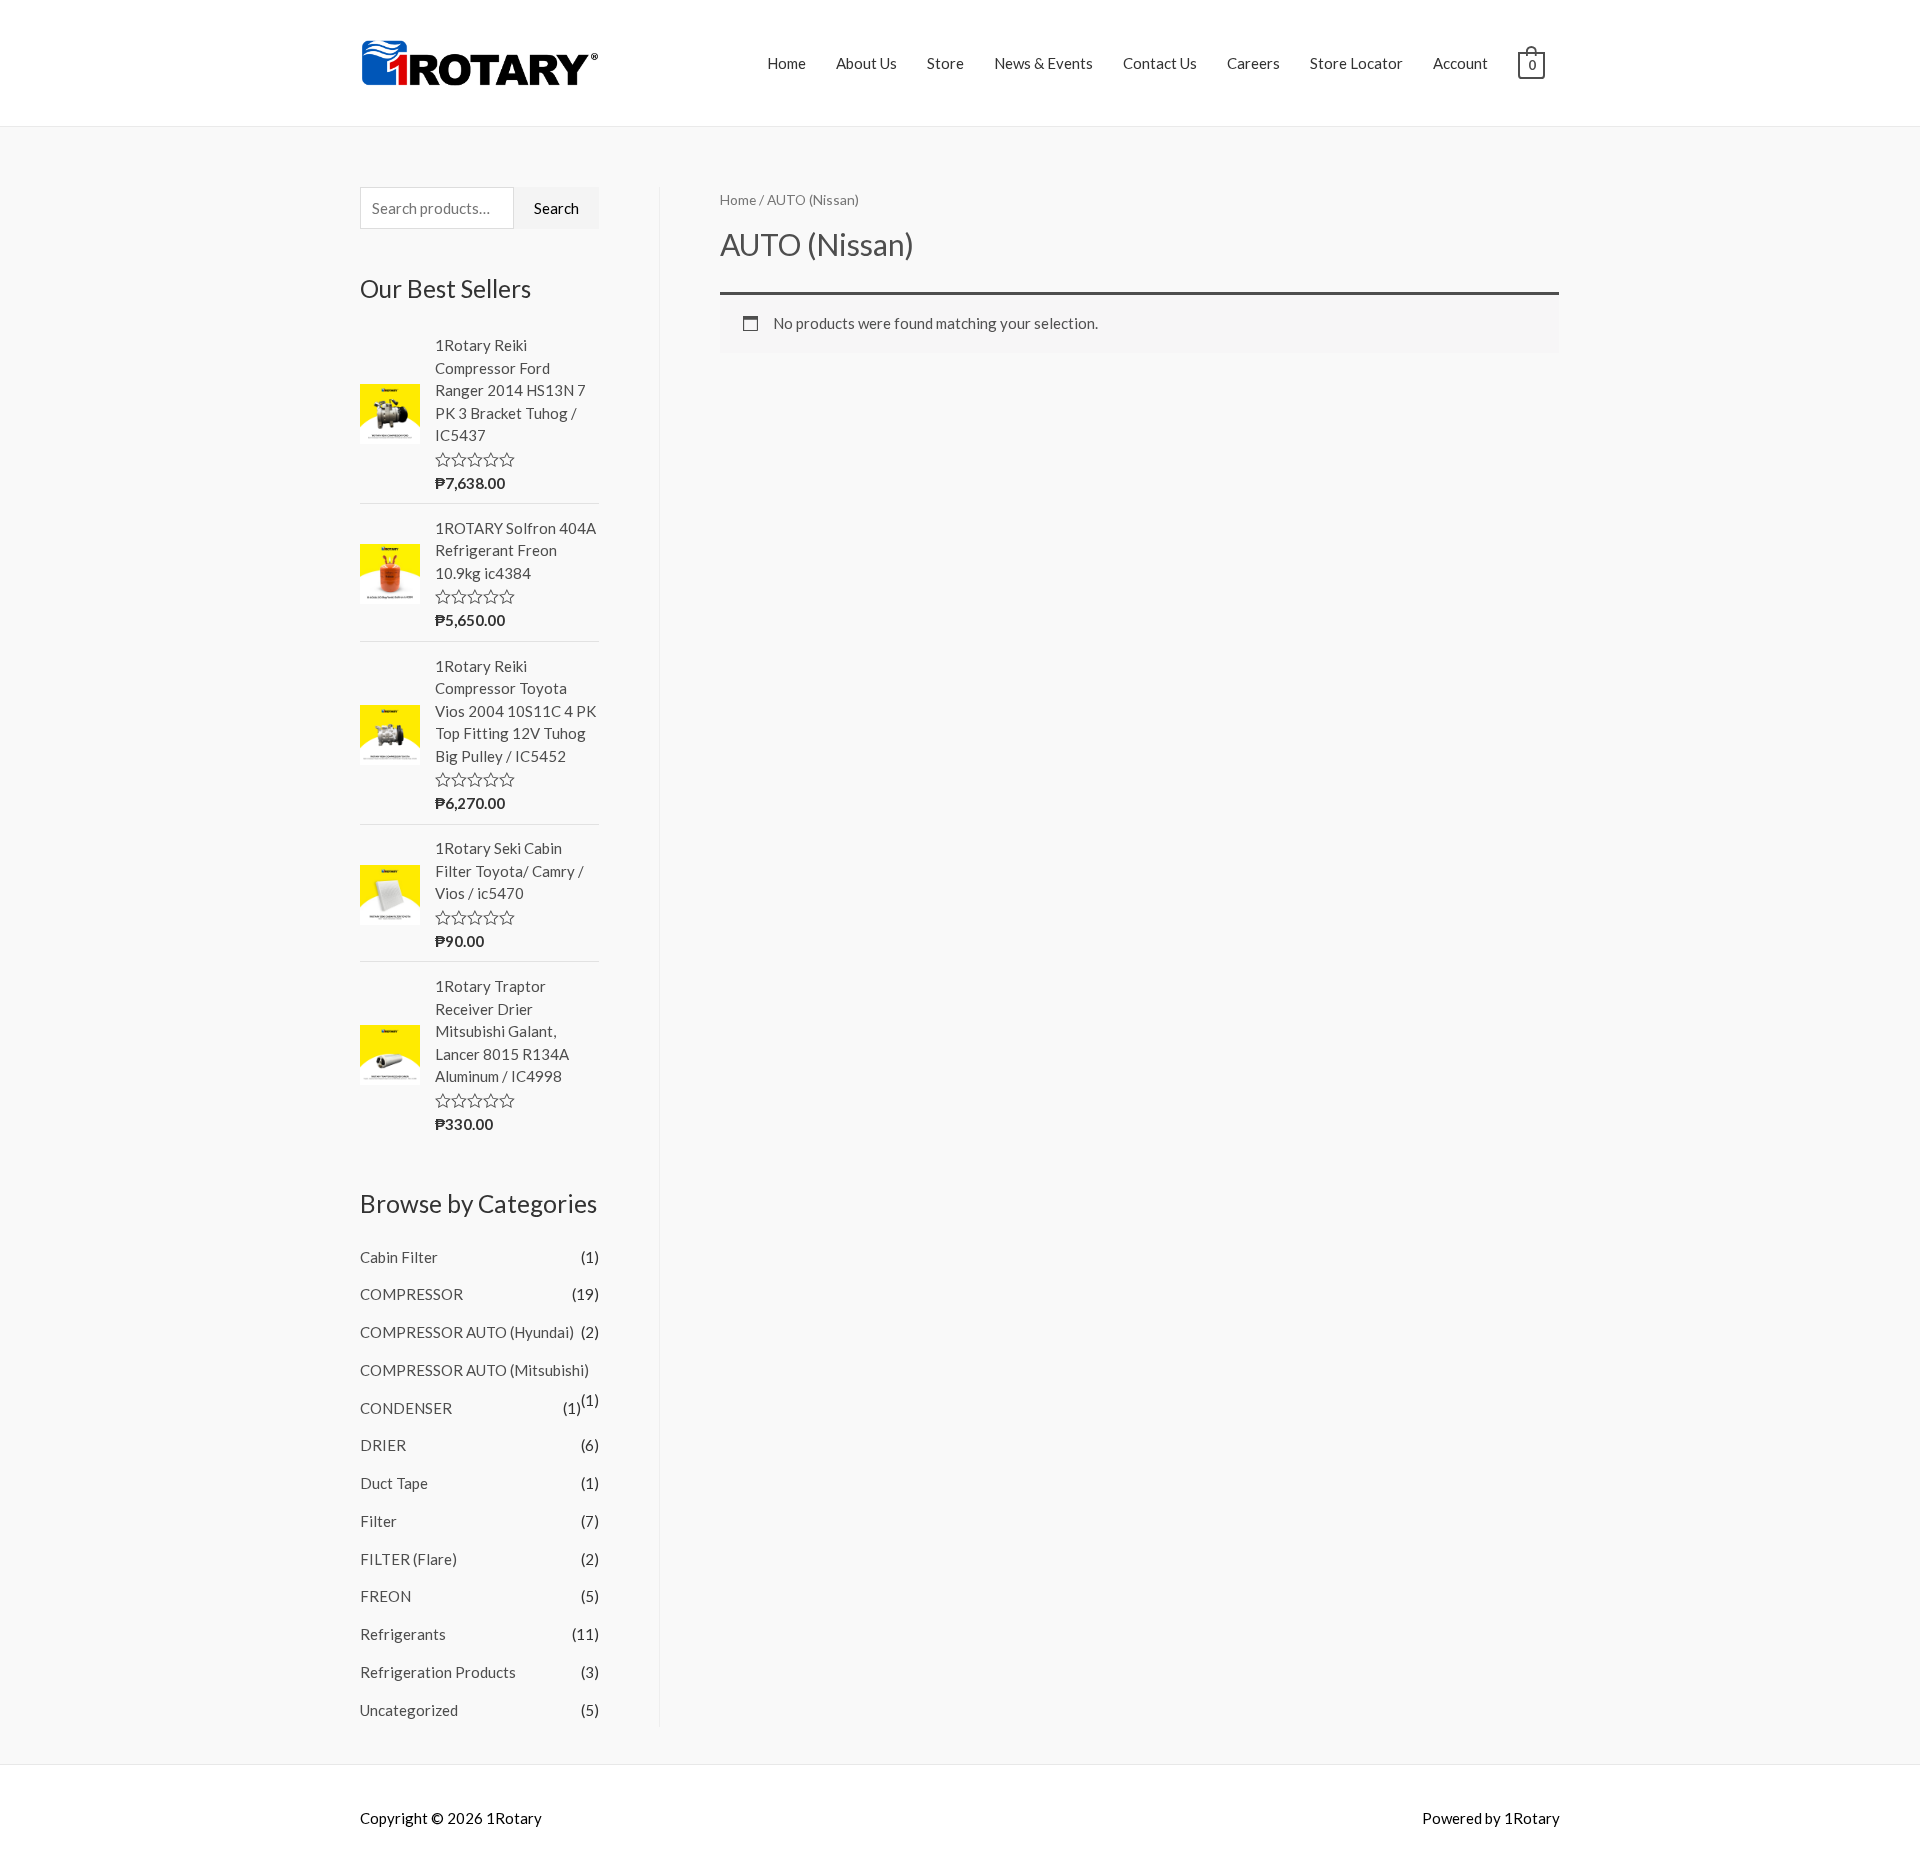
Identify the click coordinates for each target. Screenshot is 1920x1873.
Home (786, 63)
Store (945, 63)
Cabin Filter (399, 1257)
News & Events (1043, 63)
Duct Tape (394, 1483)
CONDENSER (406, 1408)
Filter (378, 1521)
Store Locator (1356, 63)
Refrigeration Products (438, 1672)
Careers (1253, 63)
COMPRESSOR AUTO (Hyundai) (467, 1332)
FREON (385, 1596)
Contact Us (1160, 63)
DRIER (383, 1445)
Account (1460, 63)
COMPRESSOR (411, 1294)
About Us (866, 63)
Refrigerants (403, 1634)
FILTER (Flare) (408, 1559)
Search (556, 208)
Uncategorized (409, 1710)
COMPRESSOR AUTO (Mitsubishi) (474, 1370)
